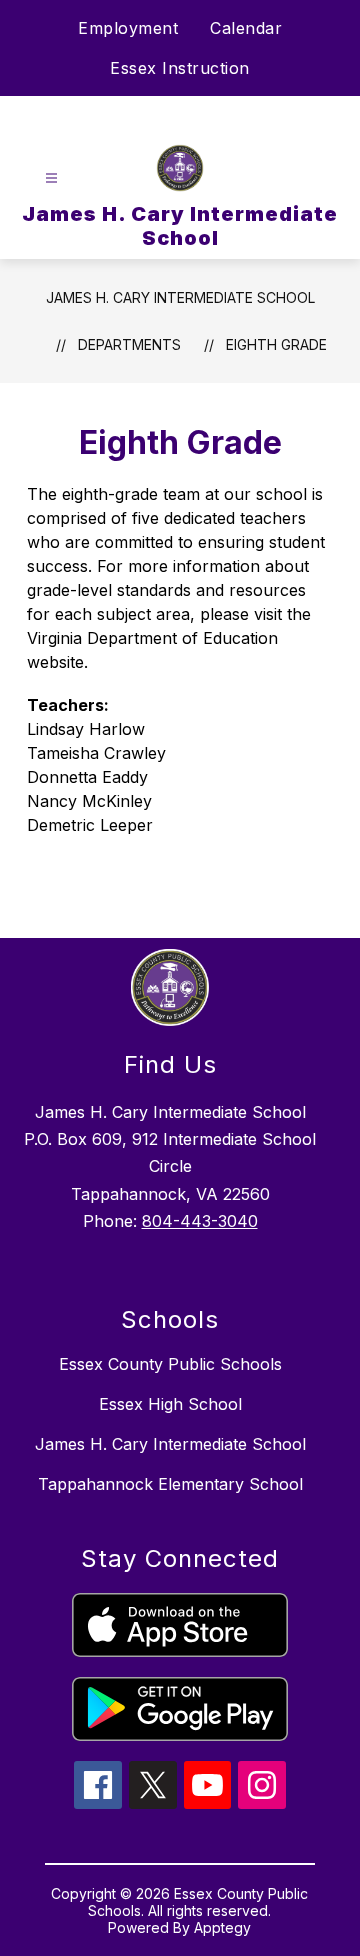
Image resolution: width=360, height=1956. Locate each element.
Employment (128, 28)
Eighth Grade (276, 344)
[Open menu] (51, 178)
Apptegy (222, 1927)
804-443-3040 (200, 1221)
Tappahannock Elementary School (170, 1484)
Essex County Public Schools (170, 1364)
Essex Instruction (180, 68)
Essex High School (170, 1404)
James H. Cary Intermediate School (180, 297)
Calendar (246, 28)
